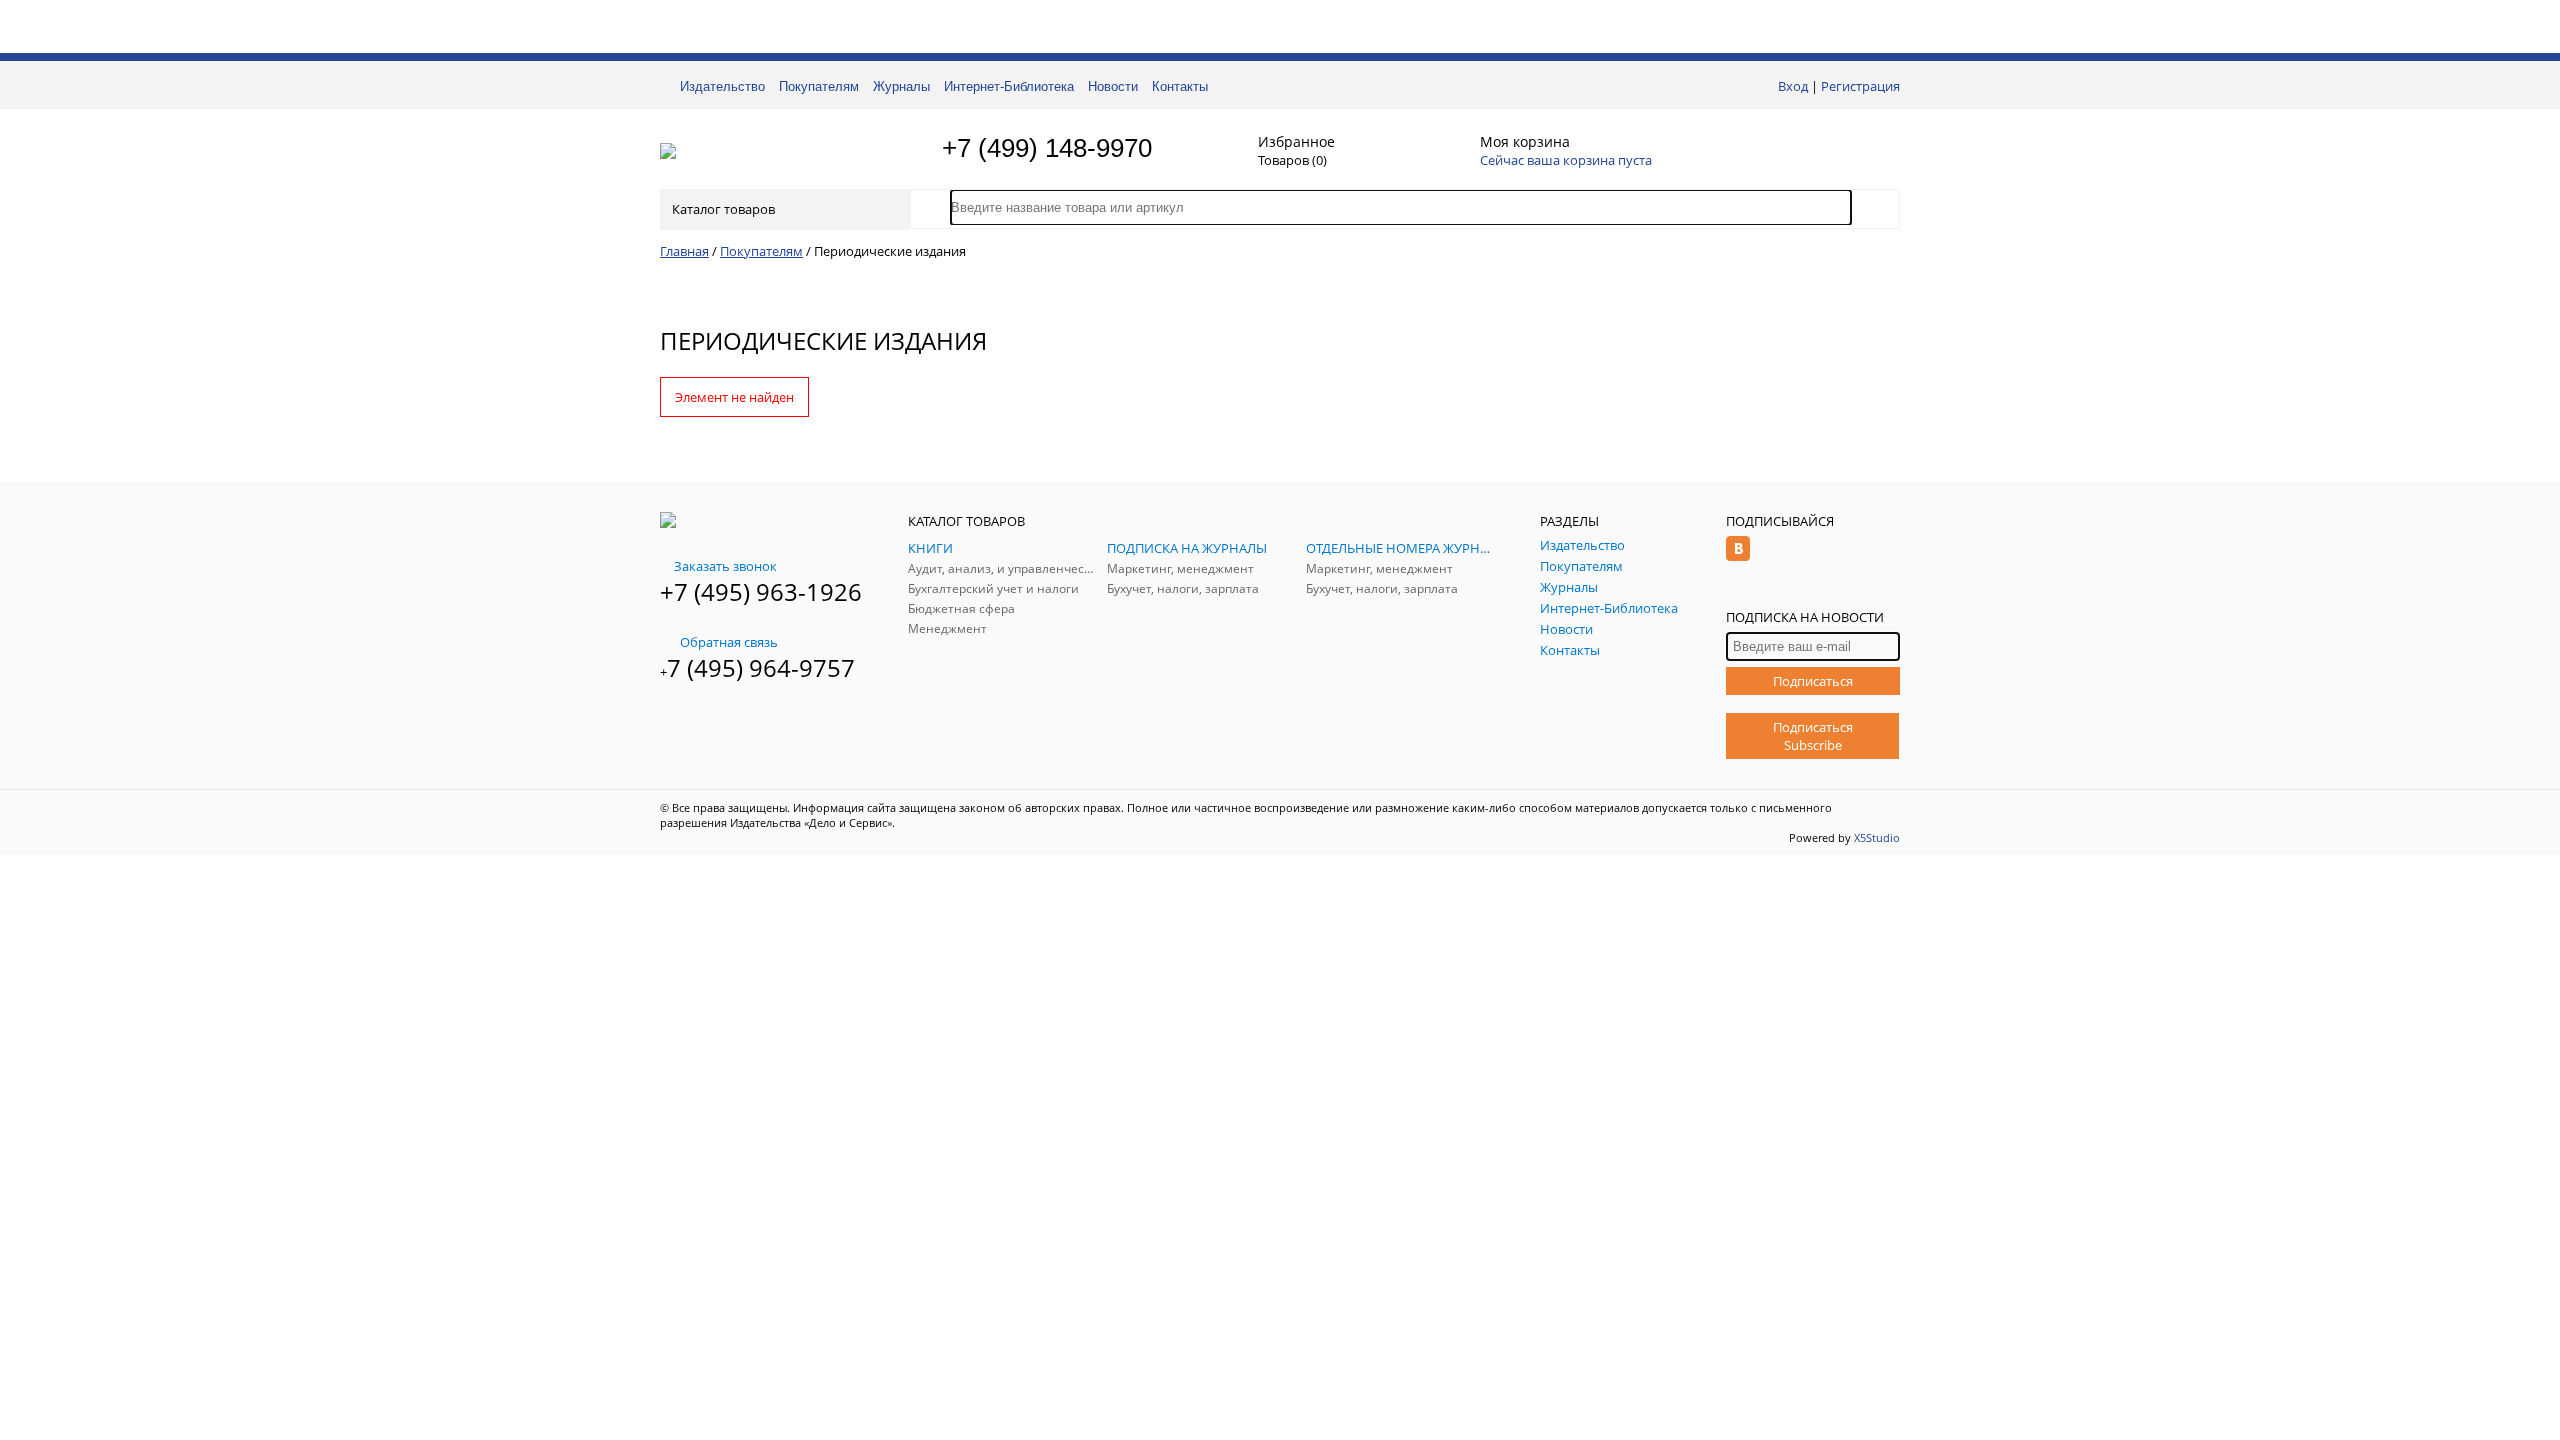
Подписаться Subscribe (1813, 736)
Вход (1793, 86)
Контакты (1180, 86)
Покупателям (819, 86)
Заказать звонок (725, 566)
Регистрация (1860, 86)
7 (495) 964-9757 (761, 667)
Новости (1113, 86)
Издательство (722, 86)
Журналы (901, 86)
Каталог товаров (723, 209)
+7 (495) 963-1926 (761, 591)
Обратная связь (729, 642)
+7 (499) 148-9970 (1047, 148)
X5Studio (1877, 837)
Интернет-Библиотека (1009, 86)
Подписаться (1813, 681)
